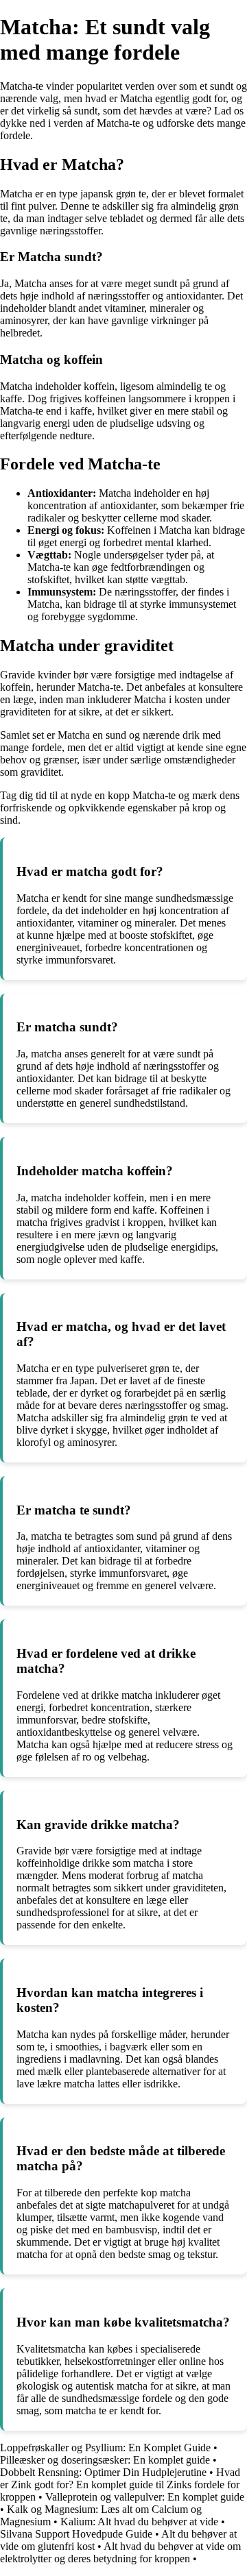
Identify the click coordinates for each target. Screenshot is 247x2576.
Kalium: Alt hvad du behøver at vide (139, 2522)
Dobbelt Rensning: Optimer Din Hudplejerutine (103, 2472)
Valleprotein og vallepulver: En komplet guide (145, 2497)
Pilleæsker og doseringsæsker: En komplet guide (105, 2460)
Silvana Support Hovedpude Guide (76, 2534)
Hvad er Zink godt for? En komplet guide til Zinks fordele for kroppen (120, 2485)
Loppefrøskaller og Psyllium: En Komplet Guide (105, 2448)
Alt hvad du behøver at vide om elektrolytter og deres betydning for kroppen (120, 2552)
